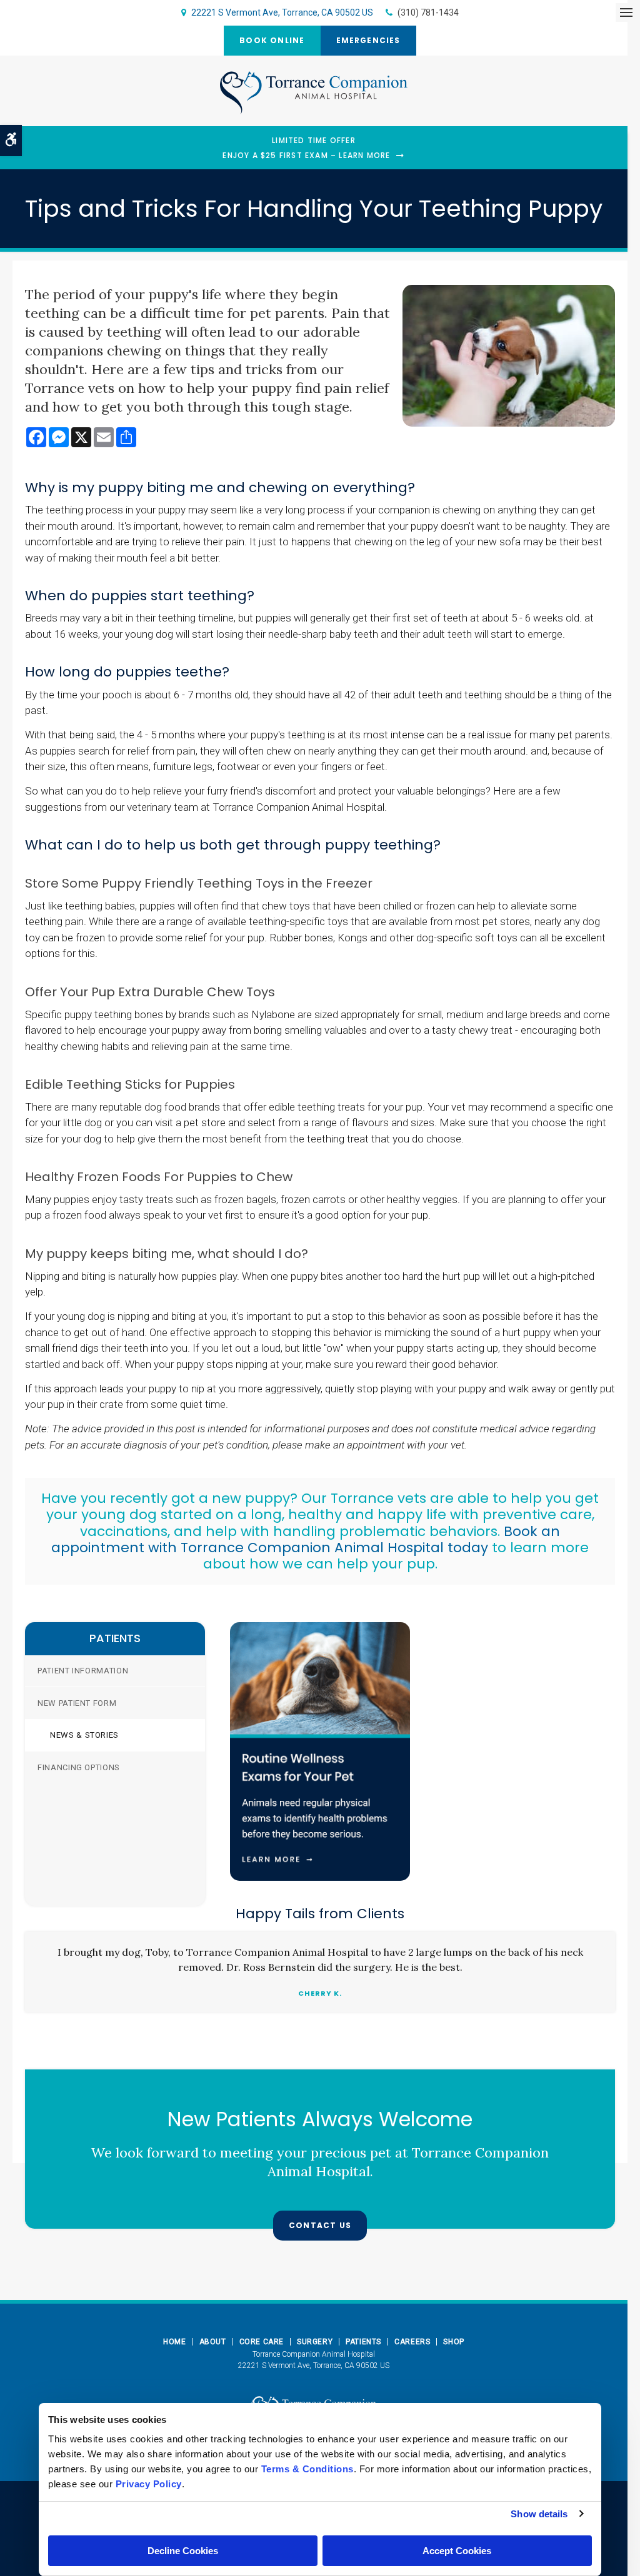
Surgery (315, 2342)
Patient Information (83, 1671)
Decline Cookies (183, 2551)
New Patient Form (77, 1703)
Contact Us (320, 2225)
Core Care (262, 2342)
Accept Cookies (457, 2551)
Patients (363, 2342)
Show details (539, 2514)
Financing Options (79, 1767)
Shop (453, 2342)
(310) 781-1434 (428, 12)
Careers (412, 2342)
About (213, 2342)
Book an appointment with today (306, 1539)
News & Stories (84, 1735)
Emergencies (368, 40)
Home (174, 2342)
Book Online (272, 40)
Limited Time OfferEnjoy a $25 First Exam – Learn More (306, 148)
